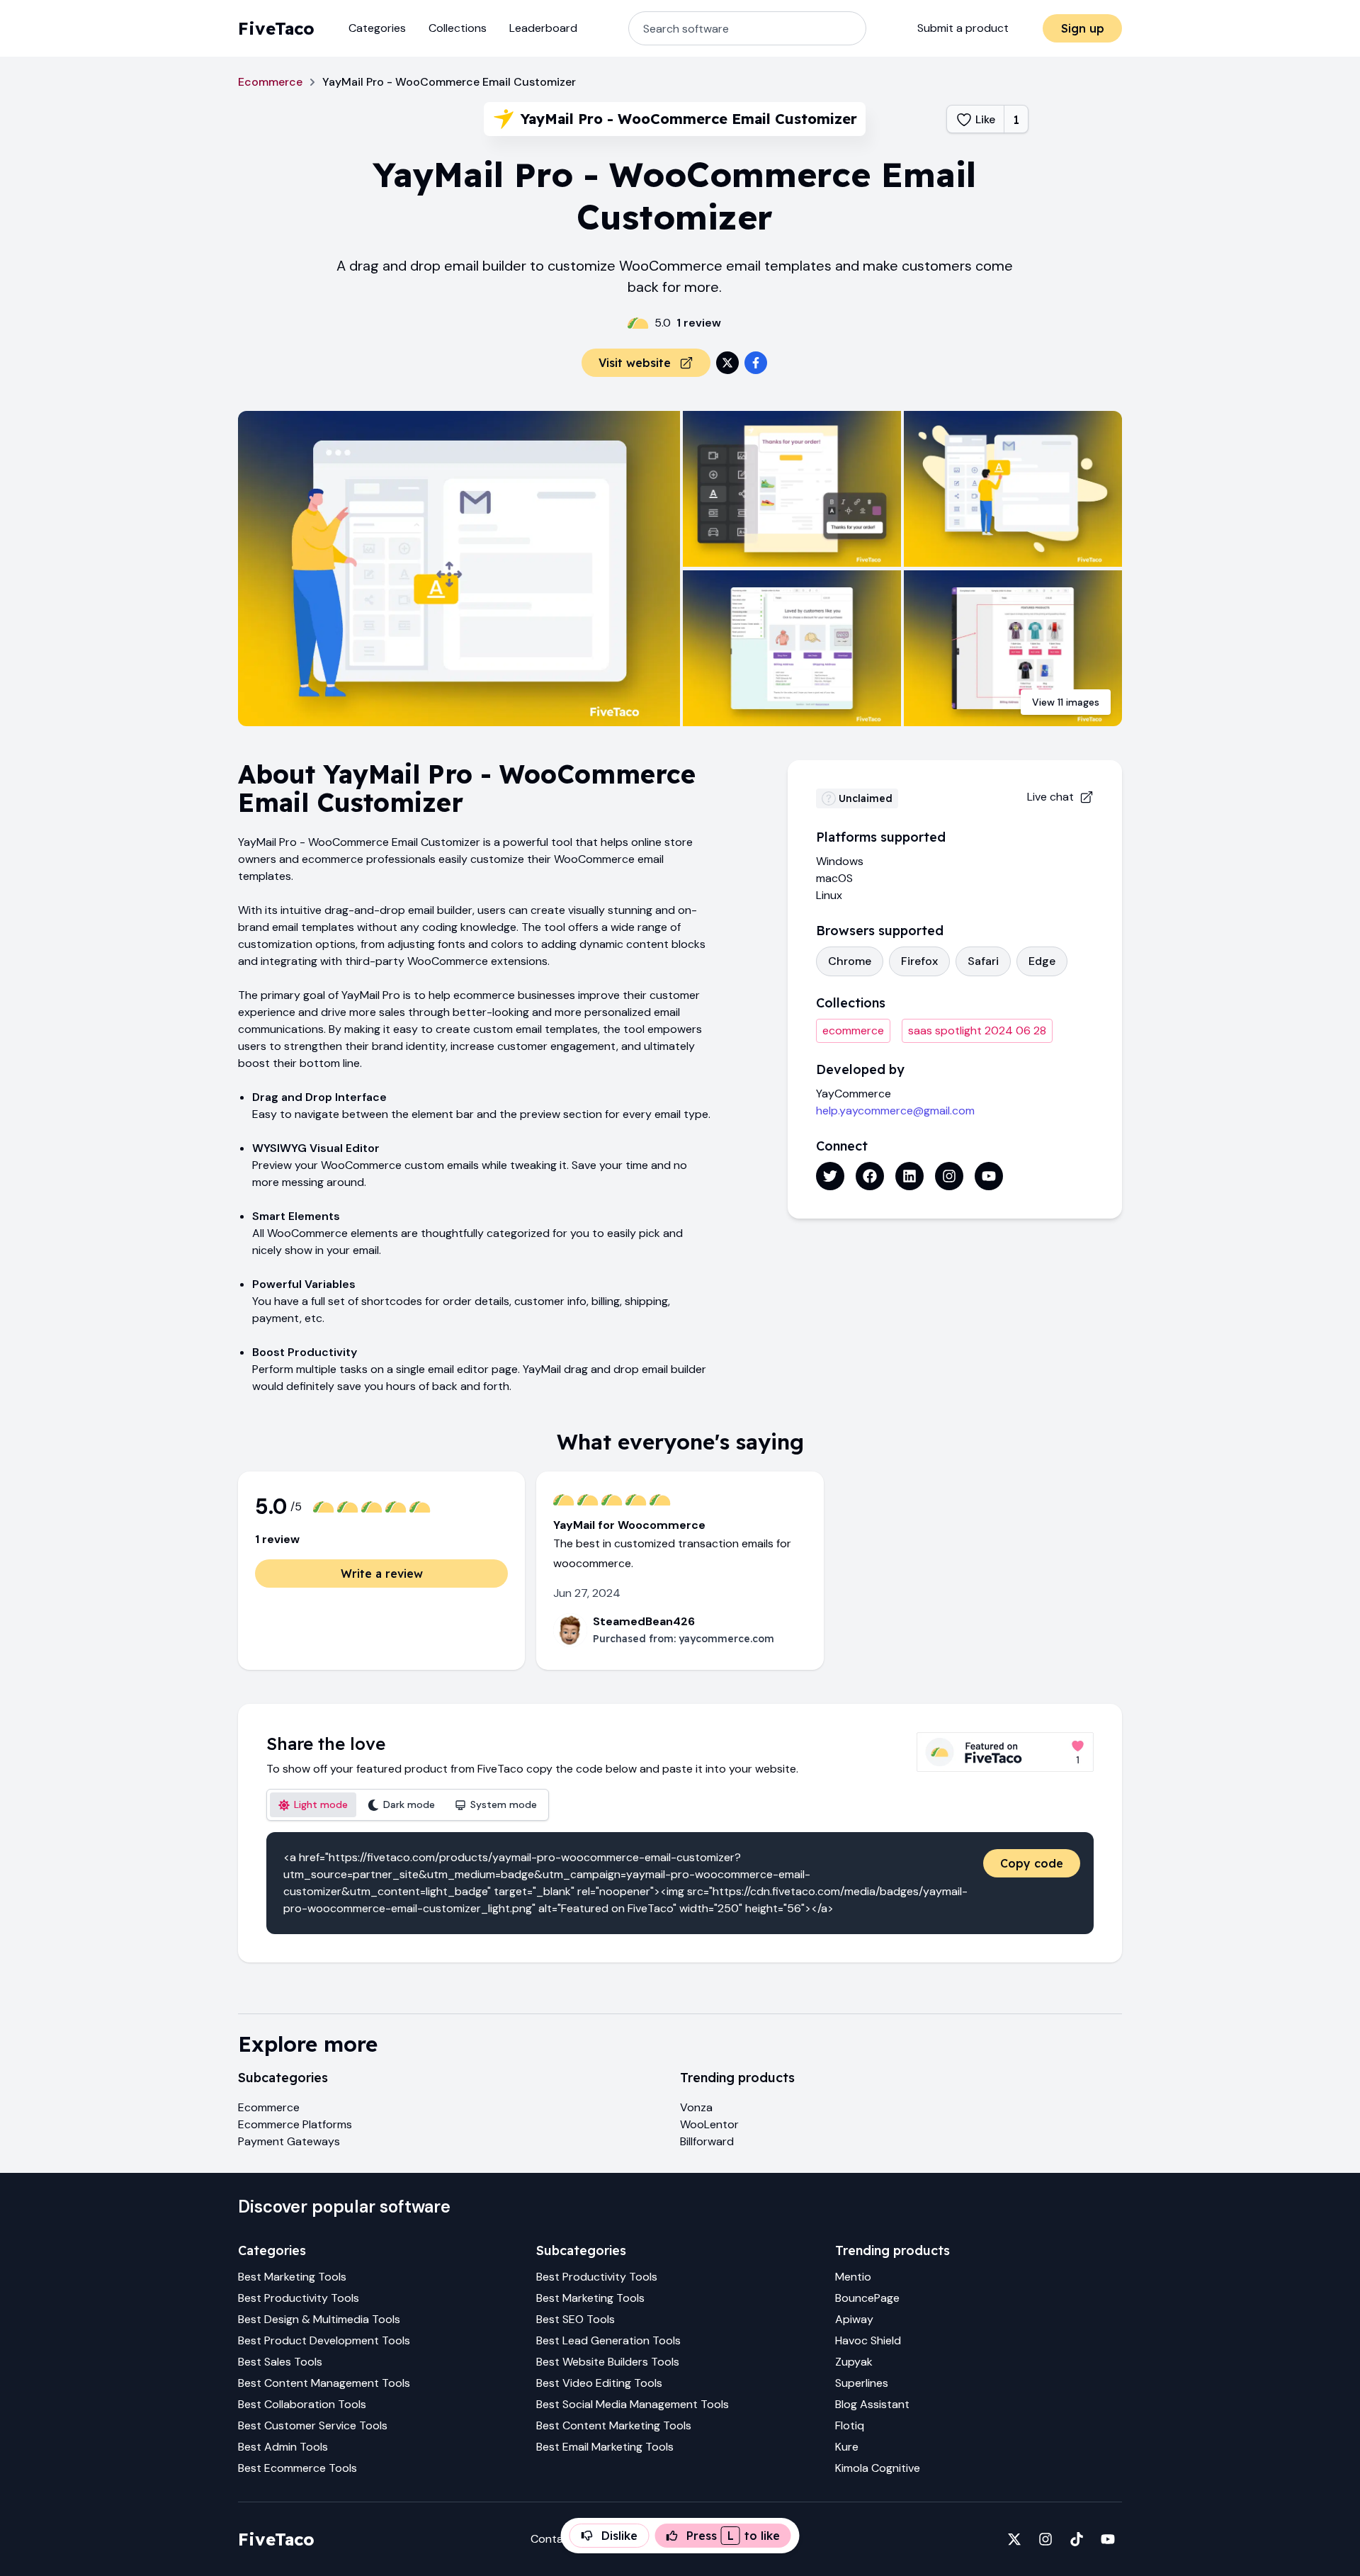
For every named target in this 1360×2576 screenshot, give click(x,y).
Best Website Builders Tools (608, 2362)
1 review (699, 323)
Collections (458, 28)
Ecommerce (270, 82)
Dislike (619, 2536)
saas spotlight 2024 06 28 (977, 1030)
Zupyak (854, 2362)
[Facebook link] (870, 1176)
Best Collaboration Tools (302, 2404)
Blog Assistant (872, 2404)
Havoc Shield (868, 2340)
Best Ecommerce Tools (297, 2468)
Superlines (862, 2383)
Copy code (1032, 1863)
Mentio (853, 2277)
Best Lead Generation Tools (608, 2340)
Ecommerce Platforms (295, 2124)
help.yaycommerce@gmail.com (895, 1111)
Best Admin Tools (283, 2447)
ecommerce (853, 1030)
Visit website (635, 363)
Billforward (707, 2141)
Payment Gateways (289, 2141)
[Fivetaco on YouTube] (1108, 2539)
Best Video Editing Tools (599, 2383)
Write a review (382, 1574)
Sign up (1083, 28)
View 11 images (1066, 702)
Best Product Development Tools (324, 2340)
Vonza (696, 2107)
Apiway (854, 2319)
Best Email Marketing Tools (605, 2447)
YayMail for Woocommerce (629, 1525)
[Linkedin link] (909, 1176)
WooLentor (709, 2124)
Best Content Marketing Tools (614, 2425)
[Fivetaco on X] (1014, 2539)
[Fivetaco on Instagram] (1045, 2539)
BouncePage (867, 2298)
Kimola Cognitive (878, 2468)
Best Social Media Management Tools (633, 2404)
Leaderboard (543, 28)
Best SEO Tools (576, 2319)
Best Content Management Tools (324, 2383)
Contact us (560, 2539)
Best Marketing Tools (292, 2277)
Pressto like (733, 2536)
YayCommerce (854, 1094)
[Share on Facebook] (756, 363)
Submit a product (963, 28)
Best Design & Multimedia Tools (319, 2319)
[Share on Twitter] (727, 363)
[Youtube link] (989, 1176)
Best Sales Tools (280, 2362)
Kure (847, 2447)
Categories (377, 28)
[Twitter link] (830, 1176)
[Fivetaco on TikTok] (1077, 2539)
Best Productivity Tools (299, 2298)
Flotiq (850, 2425)
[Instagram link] (949, 1176)
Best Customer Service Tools (313, 2425)
